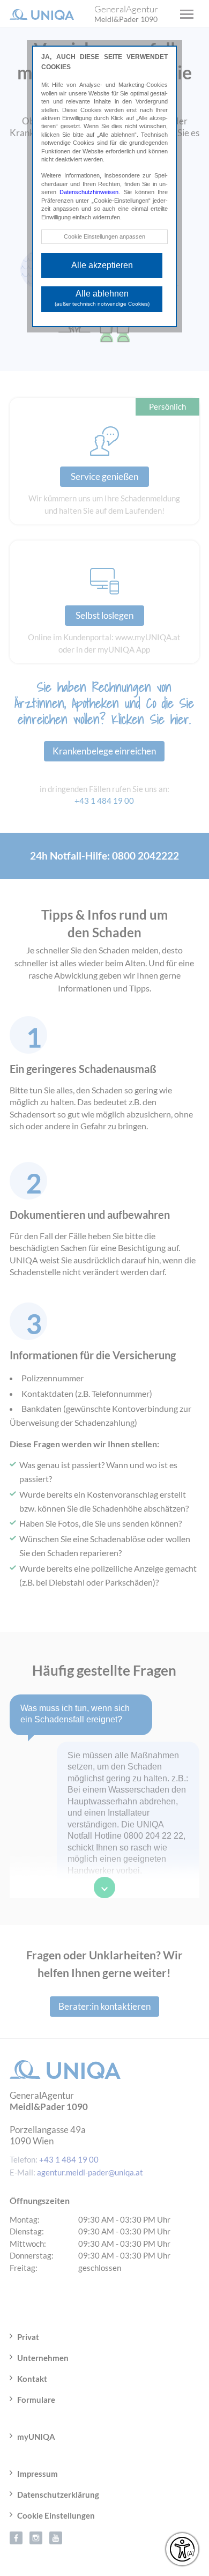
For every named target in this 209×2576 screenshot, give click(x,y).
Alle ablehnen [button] (102, 298)
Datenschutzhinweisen (89, 192)
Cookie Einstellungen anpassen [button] (104, 236)
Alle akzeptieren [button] (102, 265)
